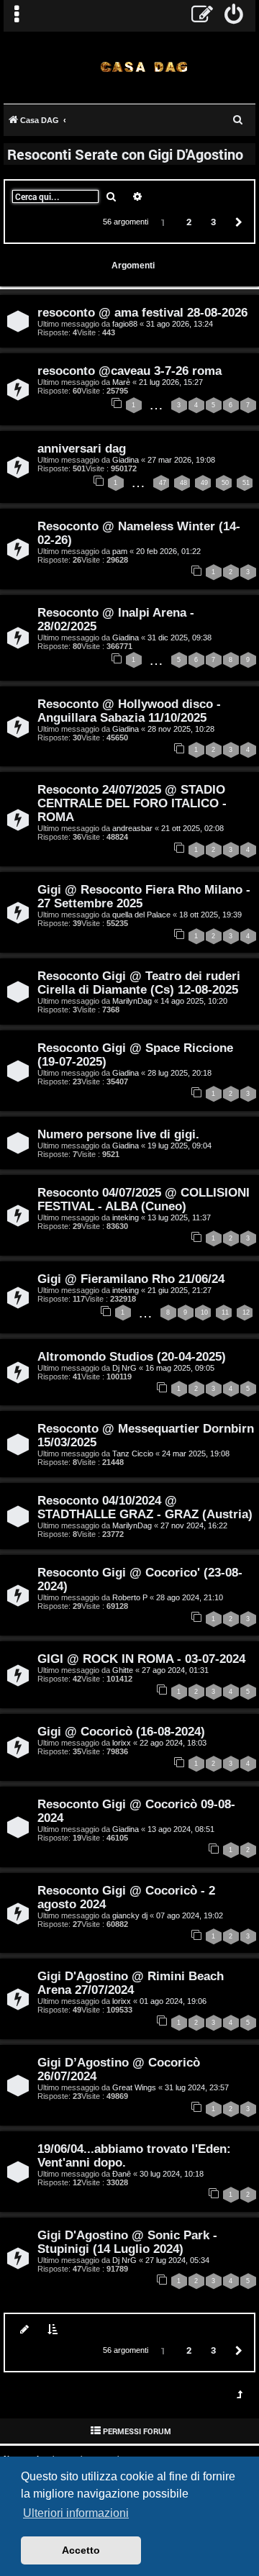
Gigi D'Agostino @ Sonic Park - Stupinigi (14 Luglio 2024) (127, 2242)
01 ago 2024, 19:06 (173, 2001)
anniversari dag (82, 448)
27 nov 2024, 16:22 (194, 1525)
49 (204, 483)
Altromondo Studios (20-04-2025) (132, 1356)
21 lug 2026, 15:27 (171, 382)
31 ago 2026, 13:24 (180, 324)
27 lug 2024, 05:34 (177, 2260)
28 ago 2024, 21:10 (190, 1597)
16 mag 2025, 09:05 (180, 1368)
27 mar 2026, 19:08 (181, 460)
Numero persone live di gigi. (118, 1134)
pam (120, 551)
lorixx (122, 1743)
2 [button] (189, 222)
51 (246, 483)
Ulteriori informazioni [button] (76, 2513)
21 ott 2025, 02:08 (192, 828)
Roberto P (130, 1597)
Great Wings (134, 2087)
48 (183, 483)
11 (225, 1312)
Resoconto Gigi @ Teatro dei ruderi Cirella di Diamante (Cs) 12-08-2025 (139, 983)
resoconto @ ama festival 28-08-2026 (142, 312)
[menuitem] (234, 16)
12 (246, 1312)
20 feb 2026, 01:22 (168, 551)
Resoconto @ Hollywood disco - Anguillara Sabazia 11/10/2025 (129, 711)
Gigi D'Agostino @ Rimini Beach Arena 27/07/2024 (131, 1983)
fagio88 (125, 324)
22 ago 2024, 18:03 (173, 1743)
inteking (126, 1217)
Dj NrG (124, 1368)
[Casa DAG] (144, 67)
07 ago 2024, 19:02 (190, 1915)
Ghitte (123, 1670)
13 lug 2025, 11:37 (179, 1217)
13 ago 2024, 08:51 (181, 1829)
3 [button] (213, 222)
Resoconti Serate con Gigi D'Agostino (125, 154)
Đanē (122, 2174)
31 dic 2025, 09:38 (180, 638)
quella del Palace (141, 915)
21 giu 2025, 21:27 (180, 1290)
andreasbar (132, 828)
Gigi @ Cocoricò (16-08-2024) (121, 1731)
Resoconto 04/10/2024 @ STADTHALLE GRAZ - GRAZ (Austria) (145, 1507)
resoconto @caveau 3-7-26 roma (129, 371)
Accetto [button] (81, 2550)
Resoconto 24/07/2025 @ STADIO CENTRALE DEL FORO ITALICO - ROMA (132, 803)
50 (225, 483)
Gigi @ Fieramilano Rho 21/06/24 (131, 1279)
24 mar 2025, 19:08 (196, 1453)
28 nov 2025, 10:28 (181, 729)
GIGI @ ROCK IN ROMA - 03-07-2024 (141, 1659)
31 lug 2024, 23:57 (197, 2087)
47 (163, 483)
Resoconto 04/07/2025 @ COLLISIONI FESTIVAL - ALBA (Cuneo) (144, 1199)
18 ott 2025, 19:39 (210, 915)
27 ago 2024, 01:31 (175, 1670)
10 (204, 1312)
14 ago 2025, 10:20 (194, 1001)
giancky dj (130, 1915)
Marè (121, 382)
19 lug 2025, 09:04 (180, 1146)
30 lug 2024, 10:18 (172, 2174)
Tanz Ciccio (133, 1453)
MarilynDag (132, 1001)
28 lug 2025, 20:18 (180, 1073)
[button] (237, 221)
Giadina (126, 460)
